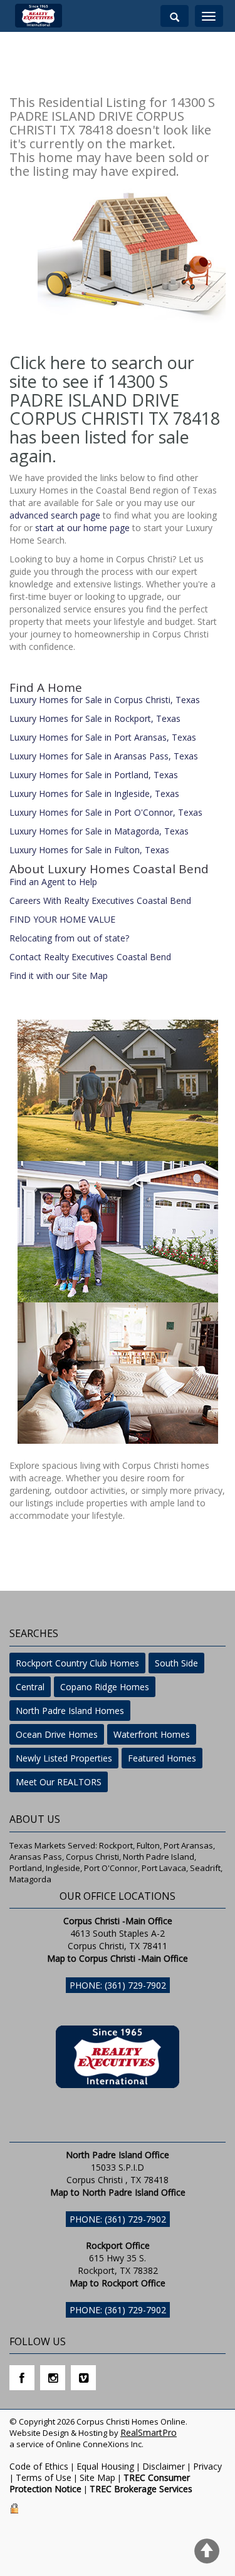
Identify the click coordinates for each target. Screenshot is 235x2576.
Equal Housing (105, 2466)
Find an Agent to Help (53, 882)
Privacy (207, 2466)
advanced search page (55, 515)
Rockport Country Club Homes (77, 1663)
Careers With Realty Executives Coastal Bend (100, 900)
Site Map (97, 2477)
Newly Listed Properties (64, 1758)
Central (30, 1687)
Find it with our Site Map (59, 976)
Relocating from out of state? (69, 938)
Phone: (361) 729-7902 (118, 1985)
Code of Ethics (39, 2466)
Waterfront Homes (152, 1734)
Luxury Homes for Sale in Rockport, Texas (95, 718)
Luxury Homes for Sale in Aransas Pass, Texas (104, 756)
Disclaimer (164, 2466)
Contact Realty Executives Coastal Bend (90, 957)
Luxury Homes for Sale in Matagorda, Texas (99, 831)
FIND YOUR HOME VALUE (62, 919)
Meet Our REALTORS (59, 1782)
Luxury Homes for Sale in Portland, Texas (94, 775)
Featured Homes (162, 1758)
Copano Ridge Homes (105, 1687)
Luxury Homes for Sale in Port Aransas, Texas (103, 737)
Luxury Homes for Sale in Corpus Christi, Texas (105, 700)
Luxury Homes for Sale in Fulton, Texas (89, 850)
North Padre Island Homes (70, 1711)
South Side (176, 1663)
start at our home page (82, 528)
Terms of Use (44, 2477)
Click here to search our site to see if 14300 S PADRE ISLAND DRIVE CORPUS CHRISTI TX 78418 (115, 390)
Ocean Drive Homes (57, 1734)
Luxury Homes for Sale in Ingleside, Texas (94, 794)
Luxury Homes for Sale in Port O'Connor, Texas (106, 812)
